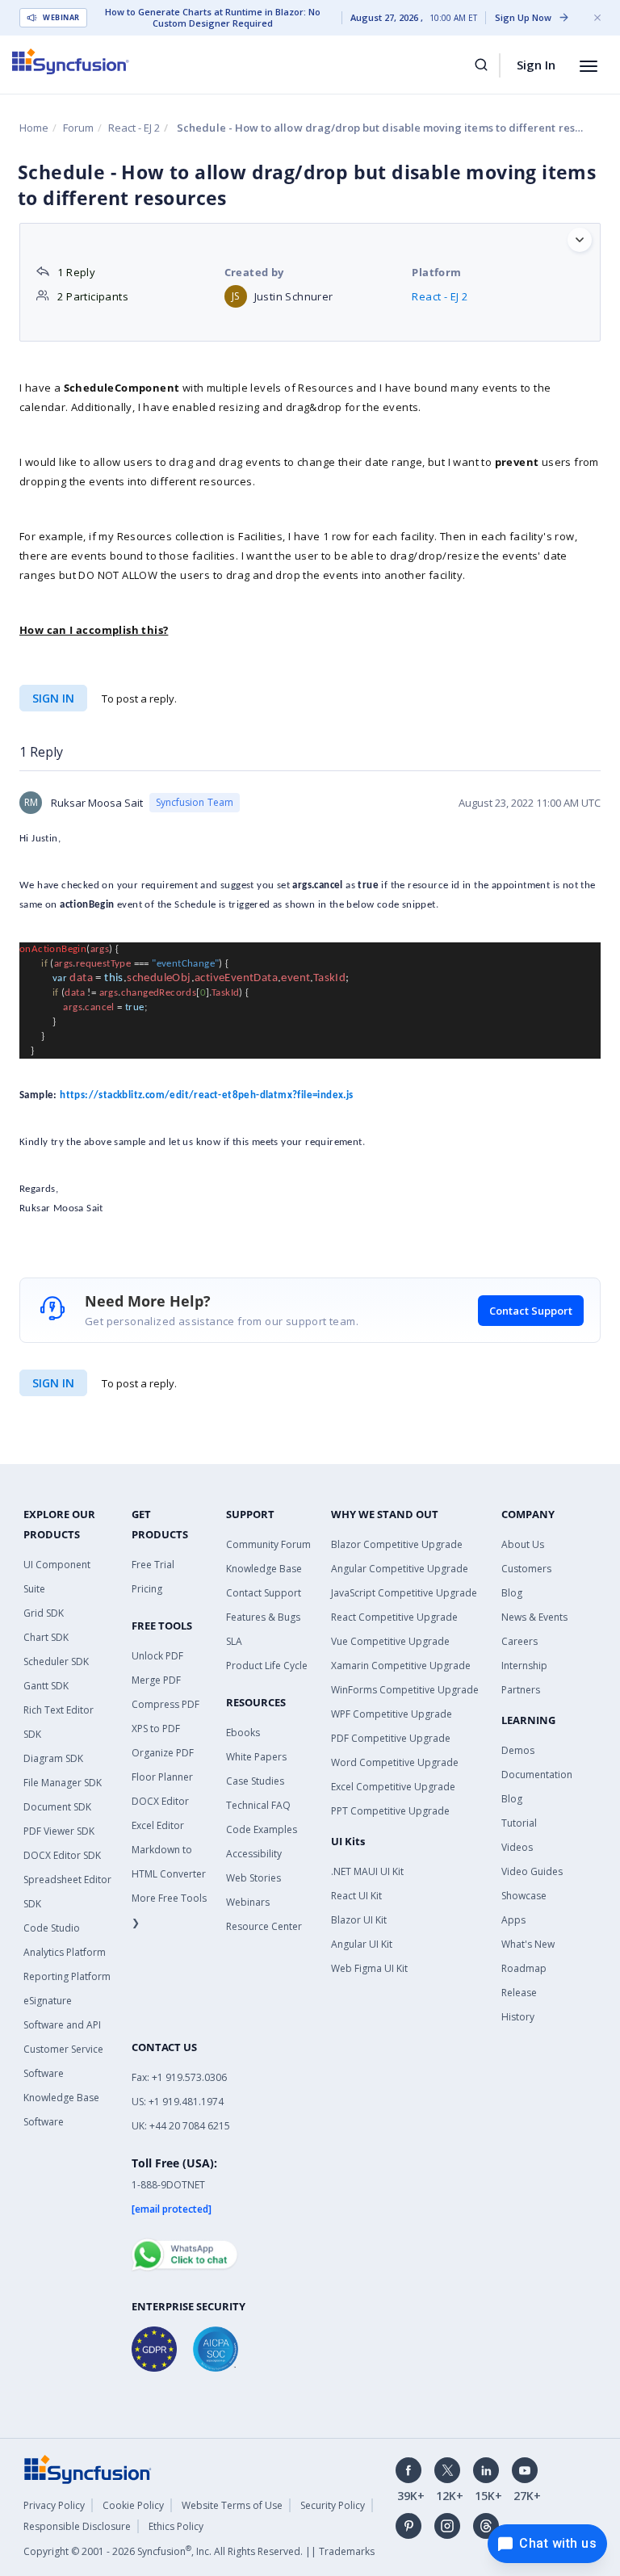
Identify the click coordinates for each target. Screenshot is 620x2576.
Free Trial (153, 1565)
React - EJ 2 (134, 128)
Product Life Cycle (267, 1666)
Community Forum (268, 1544)
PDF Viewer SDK (59, 1831)
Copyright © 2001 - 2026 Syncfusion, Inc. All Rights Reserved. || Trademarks (199, 2551)
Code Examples (262, 1829)
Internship (524, 1666)
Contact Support (531, 1311)
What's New (528, 1944)
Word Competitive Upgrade (395, 1762)
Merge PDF (156, 1680)
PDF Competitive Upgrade (391, 1738)
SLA (234, 1641)
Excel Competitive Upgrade (393, 1787)
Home (34, 128)
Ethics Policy (176, 2526)
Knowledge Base (264, 1569)
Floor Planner (162, 1777)
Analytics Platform (65, 1952)
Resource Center (264, 1926)
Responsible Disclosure (77, 2526)
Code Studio (52, 1928)
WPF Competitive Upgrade (392, 1714)
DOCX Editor (160, 1801)
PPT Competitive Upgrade (390, 1811)
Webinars (248, 1902)
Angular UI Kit (362, 1944)
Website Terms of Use (232, 2505)
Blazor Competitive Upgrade (397, 1544)
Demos (518, 1750)
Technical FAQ (258, 1805)
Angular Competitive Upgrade (400, 1569)
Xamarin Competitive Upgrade (401, 1666)
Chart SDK (46, 1637)
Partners (521, 1690)
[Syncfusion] (88, 2468)
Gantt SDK (46, 1686)
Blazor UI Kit (359, 1920)
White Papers (256, 1757)
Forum (78, 128)
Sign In (536, 65)
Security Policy (333, 2505)
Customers (526, 1569)
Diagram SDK (53, 1758)
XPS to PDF (156, 1729)
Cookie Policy (133, 2505)
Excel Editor (158, 1825)
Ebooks (243, 1733)
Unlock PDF (157, 1656)
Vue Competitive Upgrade (390, 1641)
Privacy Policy (54, 2505)
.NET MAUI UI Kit (367, 1871)
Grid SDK (44, 1613)
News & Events (534, 1617)
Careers (519, 1641)
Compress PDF (165, 1704)
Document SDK (57, 1807)
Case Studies (255, 1781)
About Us (523, 1544)
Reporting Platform (67, 1976)
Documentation (537, 1775)
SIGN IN (53, 1383)
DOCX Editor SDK (62, 1855)
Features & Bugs (263, 1617)
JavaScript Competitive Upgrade (404, 1593)
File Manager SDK (63, 1783)
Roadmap (524, 1968)
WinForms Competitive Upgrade (405, 1690)
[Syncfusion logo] (71, 61)
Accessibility (254, 1854)
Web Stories (253, 1878)
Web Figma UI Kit (369, 1968)
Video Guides (532, 1871)
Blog (512, 1593)
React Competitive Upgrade (394, 1617)
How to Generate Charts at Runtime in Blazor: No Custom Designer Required (213, 18)
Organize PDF (163, 1753)
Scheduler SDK (56, 1661)
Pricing (147, 1589)
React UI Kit (356, 1896)
